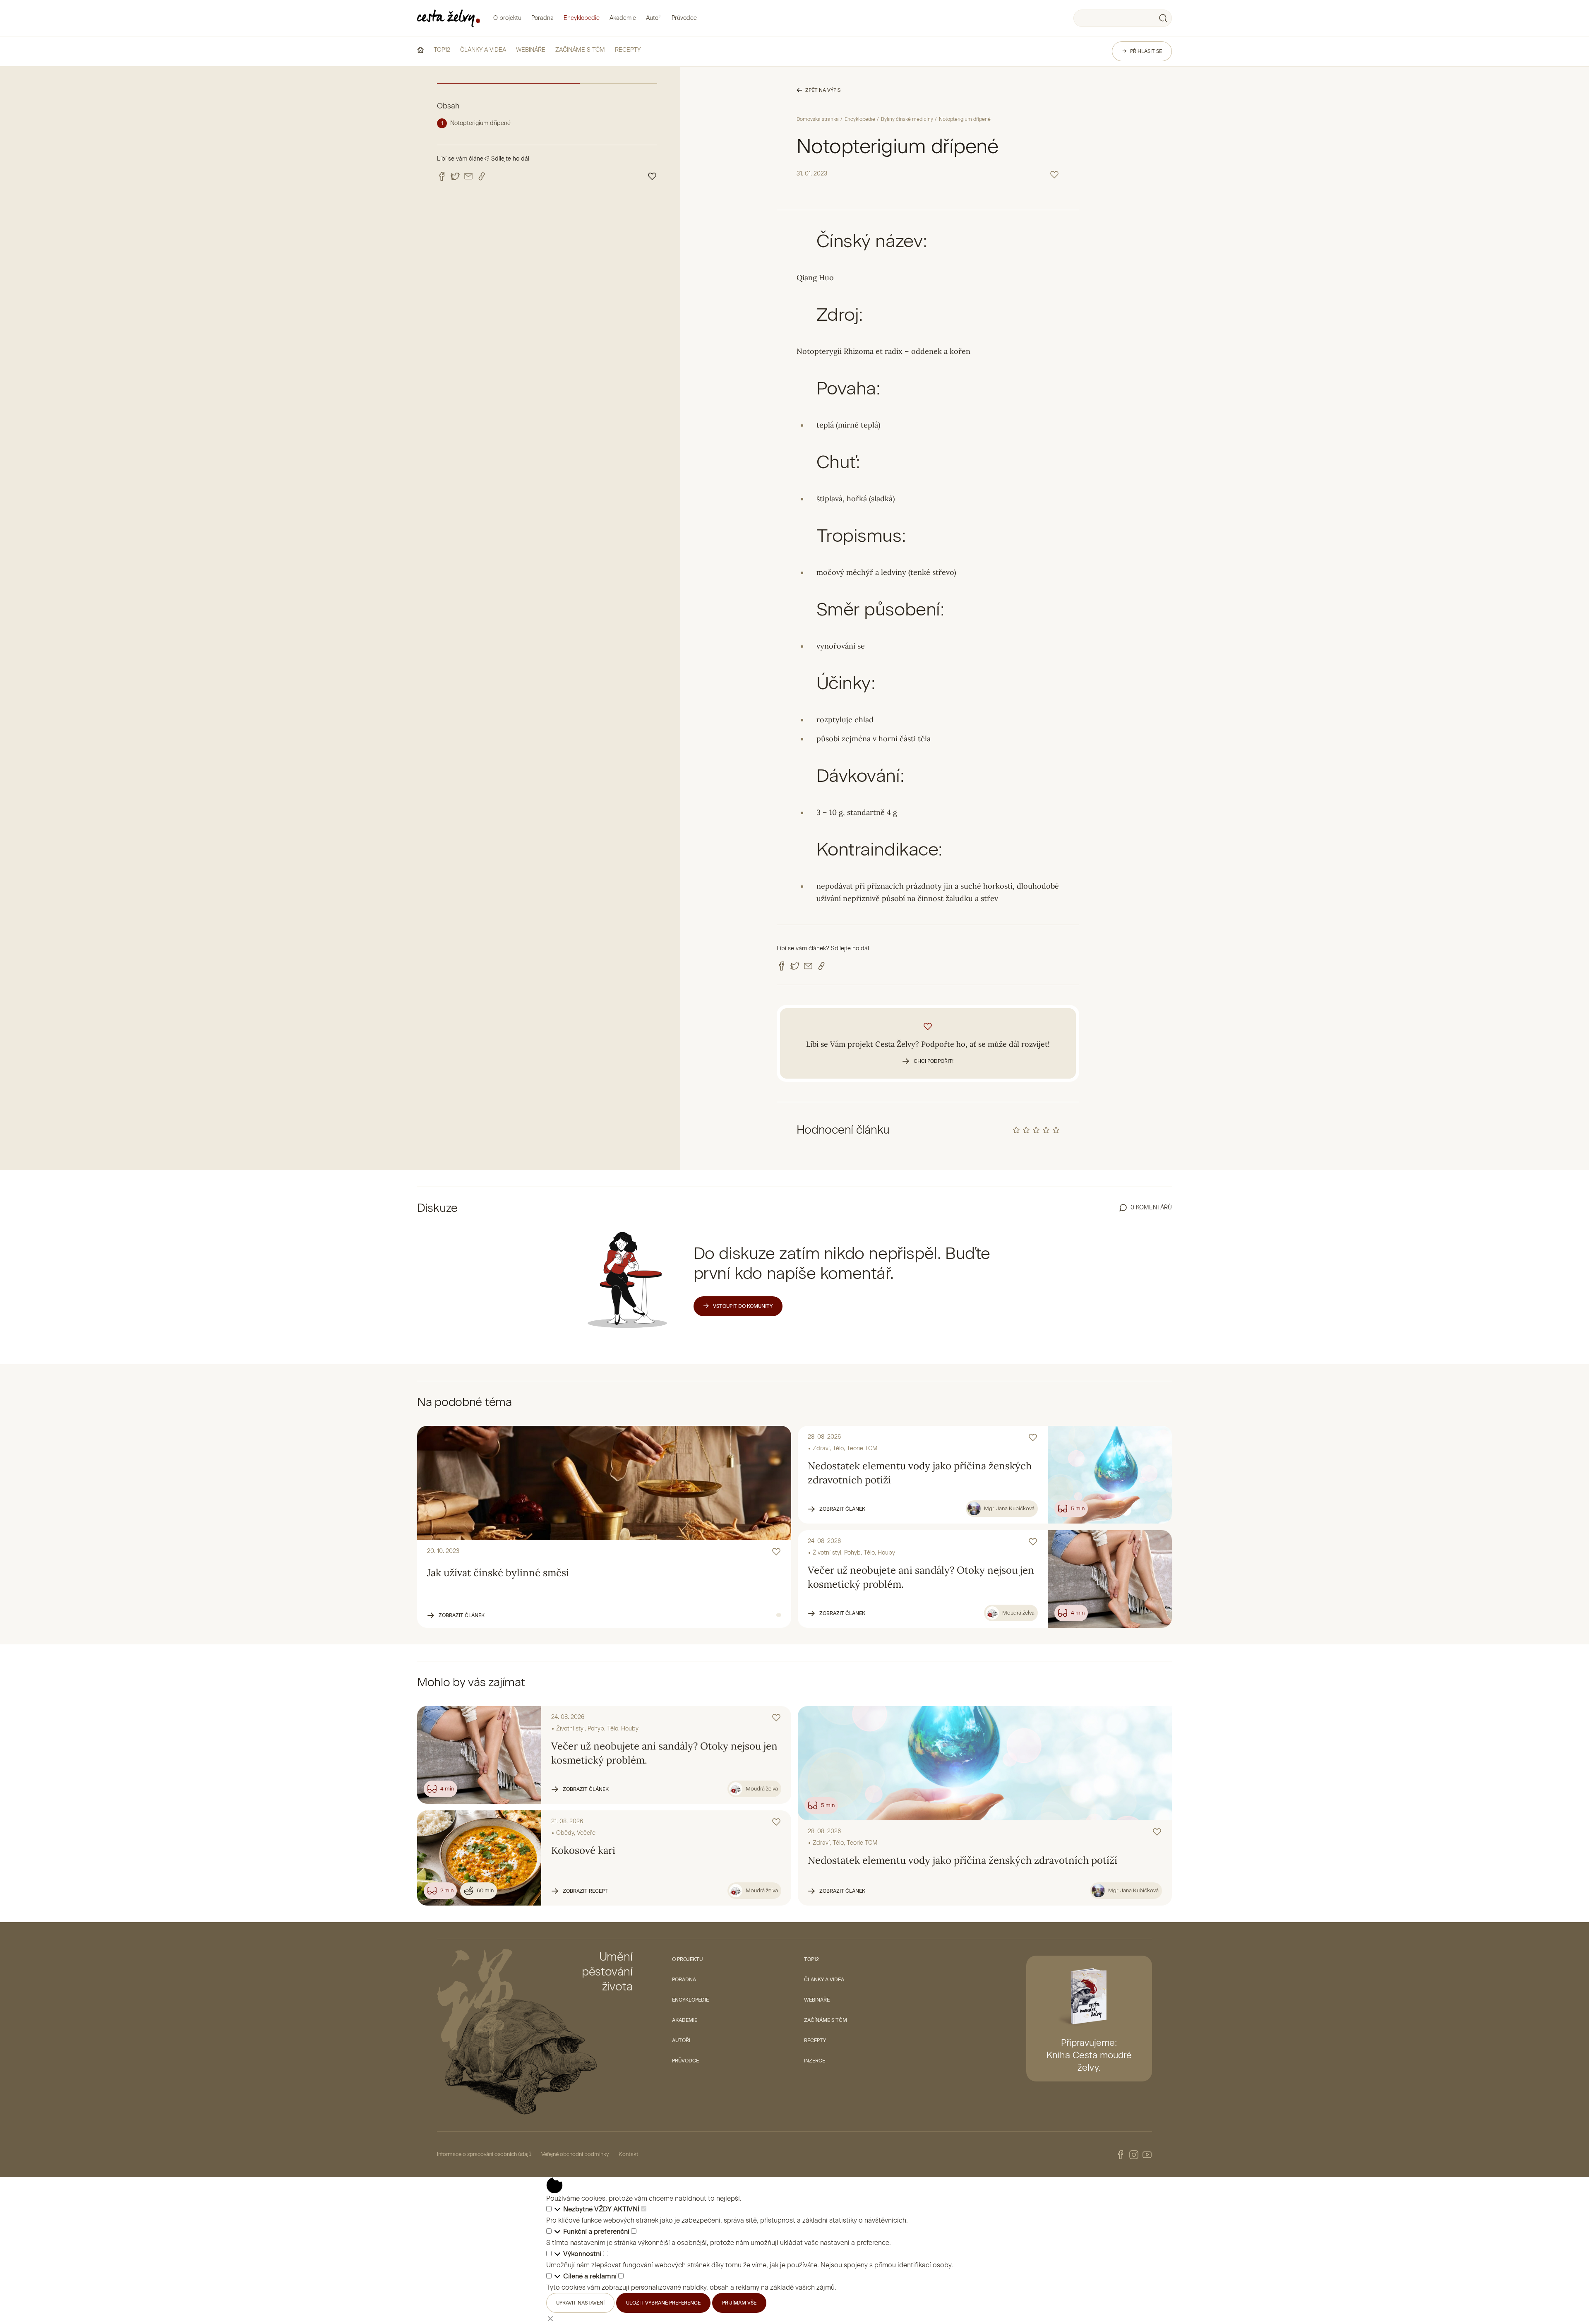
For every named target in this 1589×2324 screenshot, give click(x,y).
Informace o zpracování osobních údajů (484, 2154)
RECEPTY (628, 50)
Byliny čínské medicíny (907, 119)
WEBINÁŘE (531, 50)
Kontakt (629, 2154)
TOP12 (442, 50)
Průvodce (684, 18)
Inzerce (815, 2061)
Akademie (623, 18)
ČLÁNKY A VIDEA (483, 50)
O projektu (507, 18)
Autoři (654, 18)
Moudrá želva (1018, 1613)
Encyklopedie (582, 18)
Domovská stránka (818, 119)
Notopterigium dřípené (480, 123)
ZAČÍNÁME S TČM (580, 50)
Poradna (542, 18)
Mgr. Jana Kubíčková (1009, 1508)
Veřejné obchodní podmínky (575, 2154)
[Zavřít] (550, 2318)
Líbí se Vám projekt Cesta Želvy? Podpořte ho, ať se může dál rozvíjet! (928, 1052)
